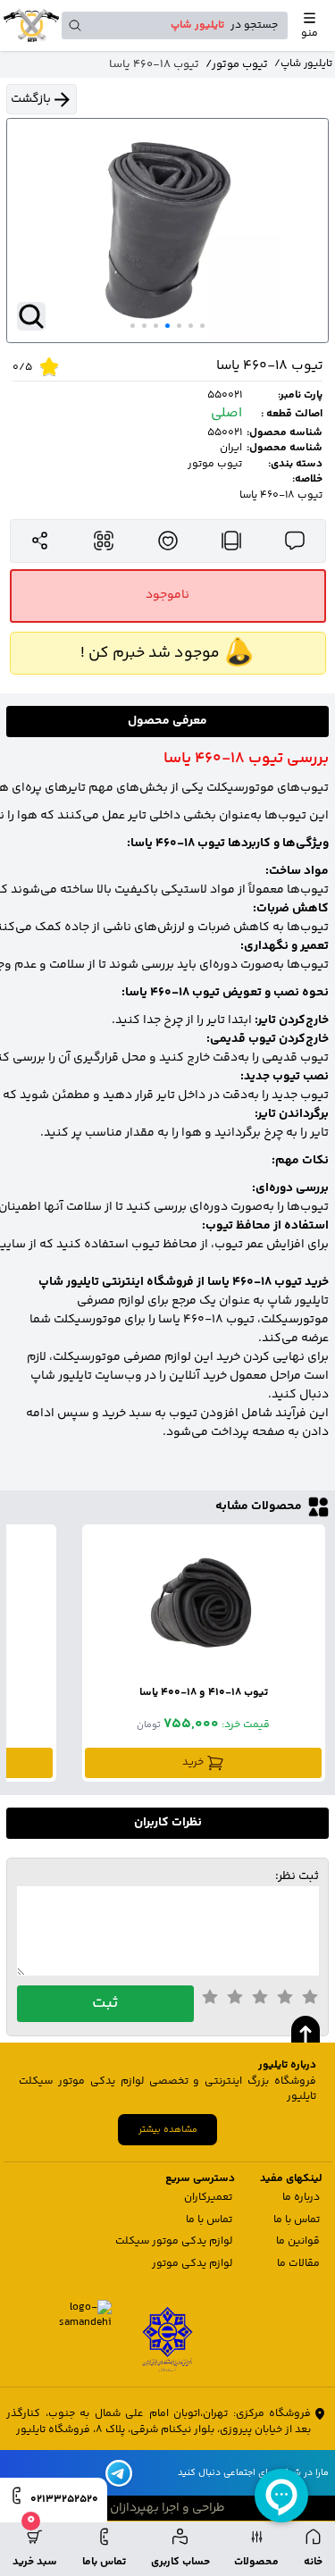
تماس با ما (297, 2220)
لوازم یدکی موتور (192, 2264)
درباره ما (301, 2198)
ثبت (105, 2003)
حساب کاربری (180, 2562)
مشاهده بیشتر (168, 2130)
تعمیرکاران (208, 2198)
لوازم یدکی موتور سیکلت (174, 2241)
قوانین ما (298, 2241)
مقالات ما (298, 2264)
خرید (193, 1762)
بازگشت (31, 99)
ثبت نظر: (297, 1877)
